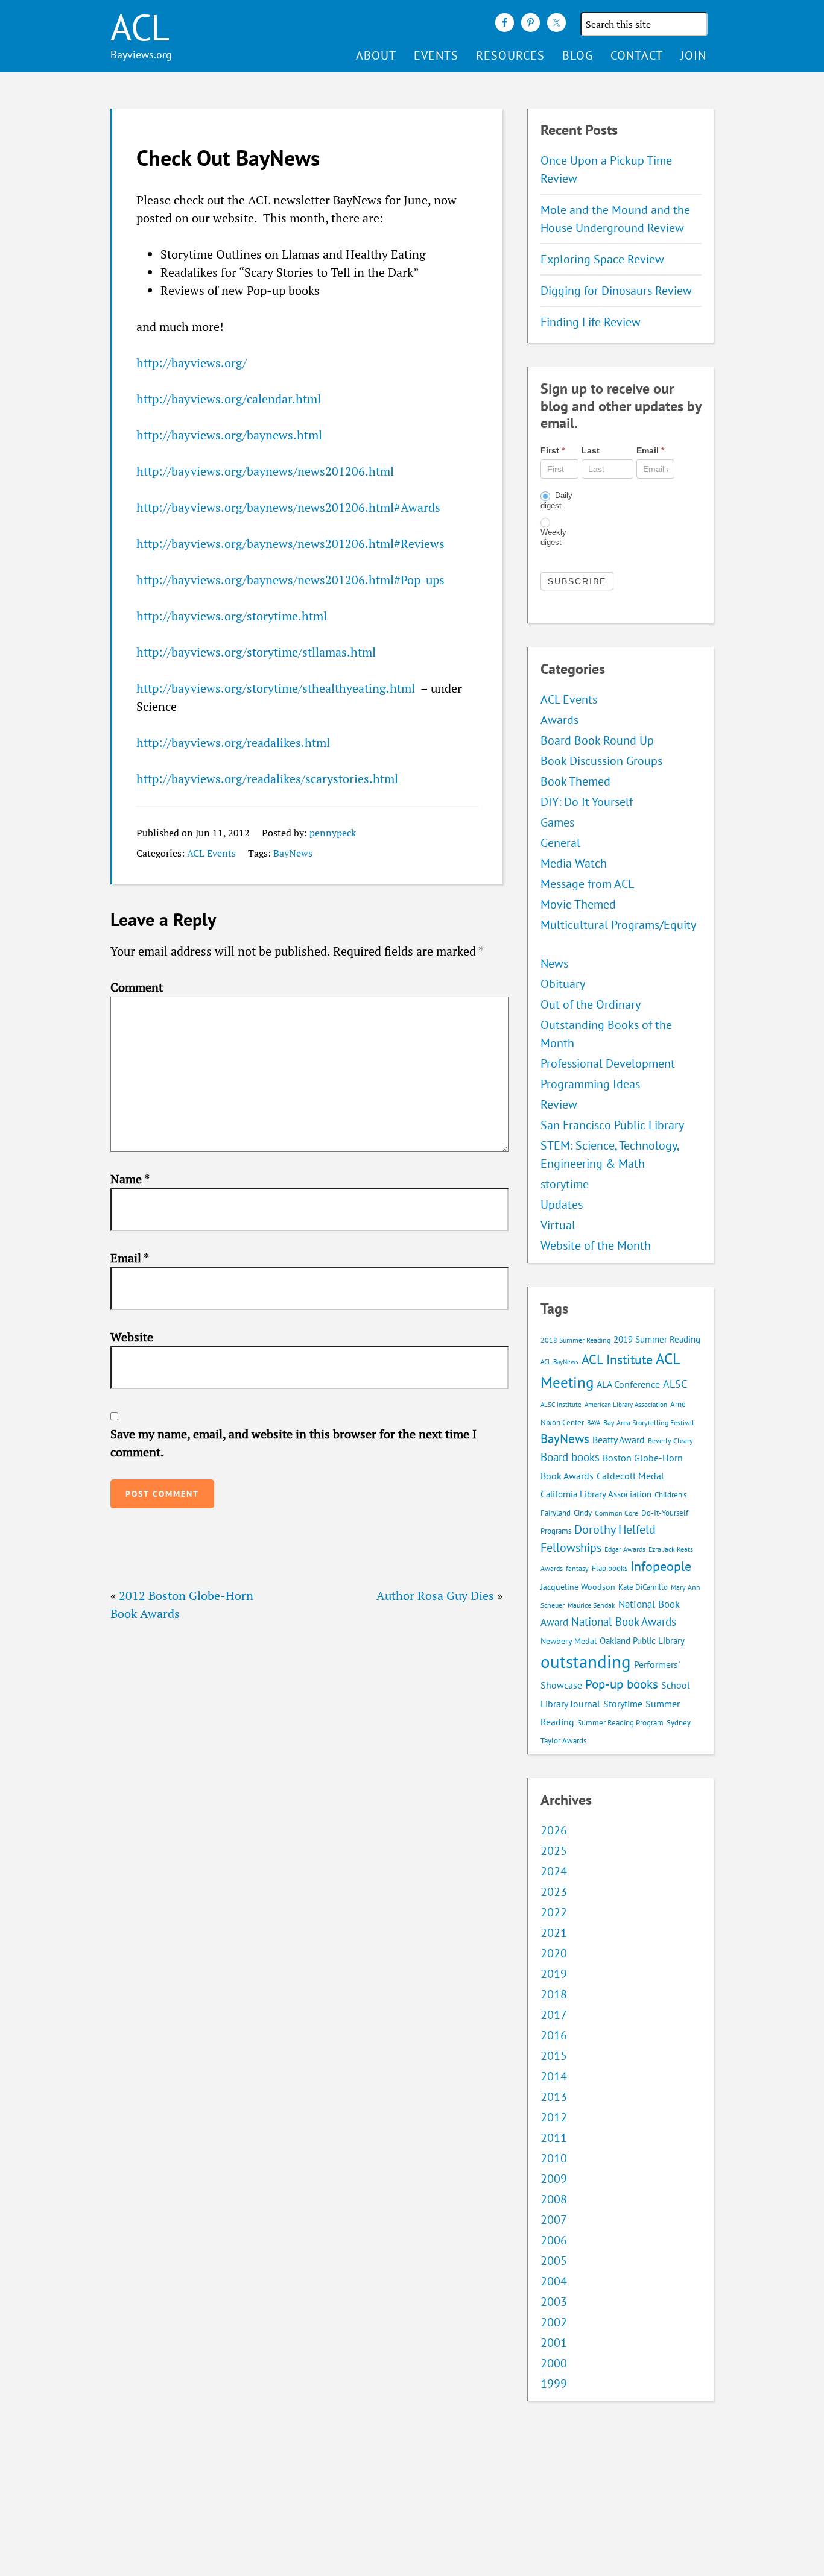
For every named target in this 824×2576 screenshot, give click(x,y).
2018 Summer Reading (575, 1340)
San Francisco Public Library (612, 1125)
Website (132, 1337)
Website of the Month (596, 1245)
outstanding (586, 1661)
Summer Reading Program (620, 1723)
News (554, 963)
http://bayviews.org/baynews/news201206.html (265, 471)
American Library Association (626, 1405)
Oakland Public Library (642, 1641)
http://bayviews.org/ (192, 363)
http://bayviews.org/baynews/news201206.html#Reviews (290, 543)
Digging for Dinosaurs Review (616, 291)
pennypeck (333, 833)
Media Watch (574, 863)
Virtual (558, 1225)
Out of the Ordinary (591, 1004)
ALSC (675, 1384)
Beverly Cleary (670, 1441)
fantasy (577, 1568)
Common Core (616, 1513)
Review (559, 1104)
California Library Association (596, 1494)
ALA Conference (628, 1384)
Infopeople (661, 1566)
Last (591, 450)
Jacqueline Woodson (578, 1587)
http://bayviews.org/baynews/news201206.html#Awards (288, 507)
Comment (137, 987)
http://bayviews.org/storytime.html (232, 616)
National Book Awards (624, 1621)
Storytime (623, 1704)
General (560, 843)
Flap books (610, 1568)
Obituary (563, 984)
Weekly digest (553, 537)
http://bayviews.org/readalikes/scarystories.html (267, 779)
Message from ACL (587, 884)
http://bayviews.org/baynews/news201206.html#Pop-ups (290, 580)
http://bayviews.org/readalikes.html (233, 742)
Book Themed (575, 781)
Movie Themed (578, 904)
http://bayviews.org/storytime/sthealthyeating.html (276, 688)
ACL (140, 27)
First (553, 450)
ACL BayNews (559, 1362)
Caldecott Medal (630, 1476)
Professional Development (608, 1063)
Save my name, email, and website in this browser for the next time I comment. (293, 1443)
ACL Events (211, 853)
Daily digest (556, 500)
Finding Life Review (591, 322)
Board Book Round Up (597, 740)
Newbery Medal (569, 1641)
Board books (570, 1457)
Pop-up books (622, 1684)
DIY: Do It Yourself (587, 802)
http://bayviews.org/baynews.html (229, 435)
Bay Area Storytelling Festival (649, 1422)
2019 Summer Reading (657, 1339)
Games (557, 822)
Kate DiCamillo (643, 1587)
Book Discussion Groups (601, 761)
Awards (559, 720)
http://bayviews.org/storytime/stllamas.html (256, 652)
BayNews (293, 853)
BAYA (594, 1423)
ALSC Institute (561, 1405)
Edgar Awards (625, 1549)
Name (130, 1179)
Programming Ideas (590, 1084)
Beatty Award (619, 1440)
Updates (562, 1205)
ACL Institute (617, 1359)
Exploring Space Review (602, 259)
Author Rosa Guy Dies (435, 1595)
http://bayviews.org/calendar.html (229, 399)
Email (130, 1258)
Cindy (583, 1513)
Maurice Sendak (591, 1605)
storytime (565, 1184)
